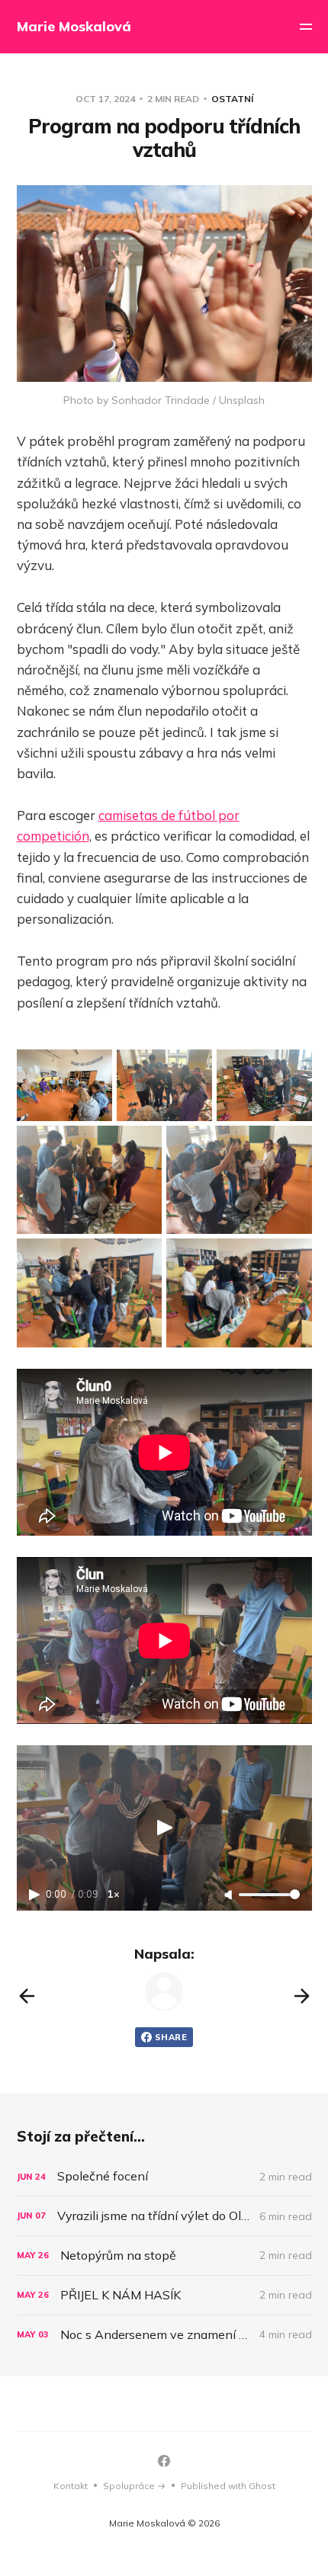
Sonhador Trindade (161, 400)
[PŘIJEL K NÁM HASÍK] (164, 2295)
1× (114, 1894)
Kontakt (71, 2486)
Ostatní (232, 99)
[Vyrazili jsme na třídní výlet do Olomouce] (164, 2216)
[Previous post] (27, 1996)
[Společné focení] (164, 2176)
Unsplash (242, 400)
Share (171, 2037)
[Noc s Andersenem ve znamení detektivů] (164, 2335)
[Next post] (302, 1996)
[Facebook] (164, 2461)
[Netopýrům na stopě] (164, 2256)
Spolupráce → (134, 2486)
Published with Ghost (228, 2486)
